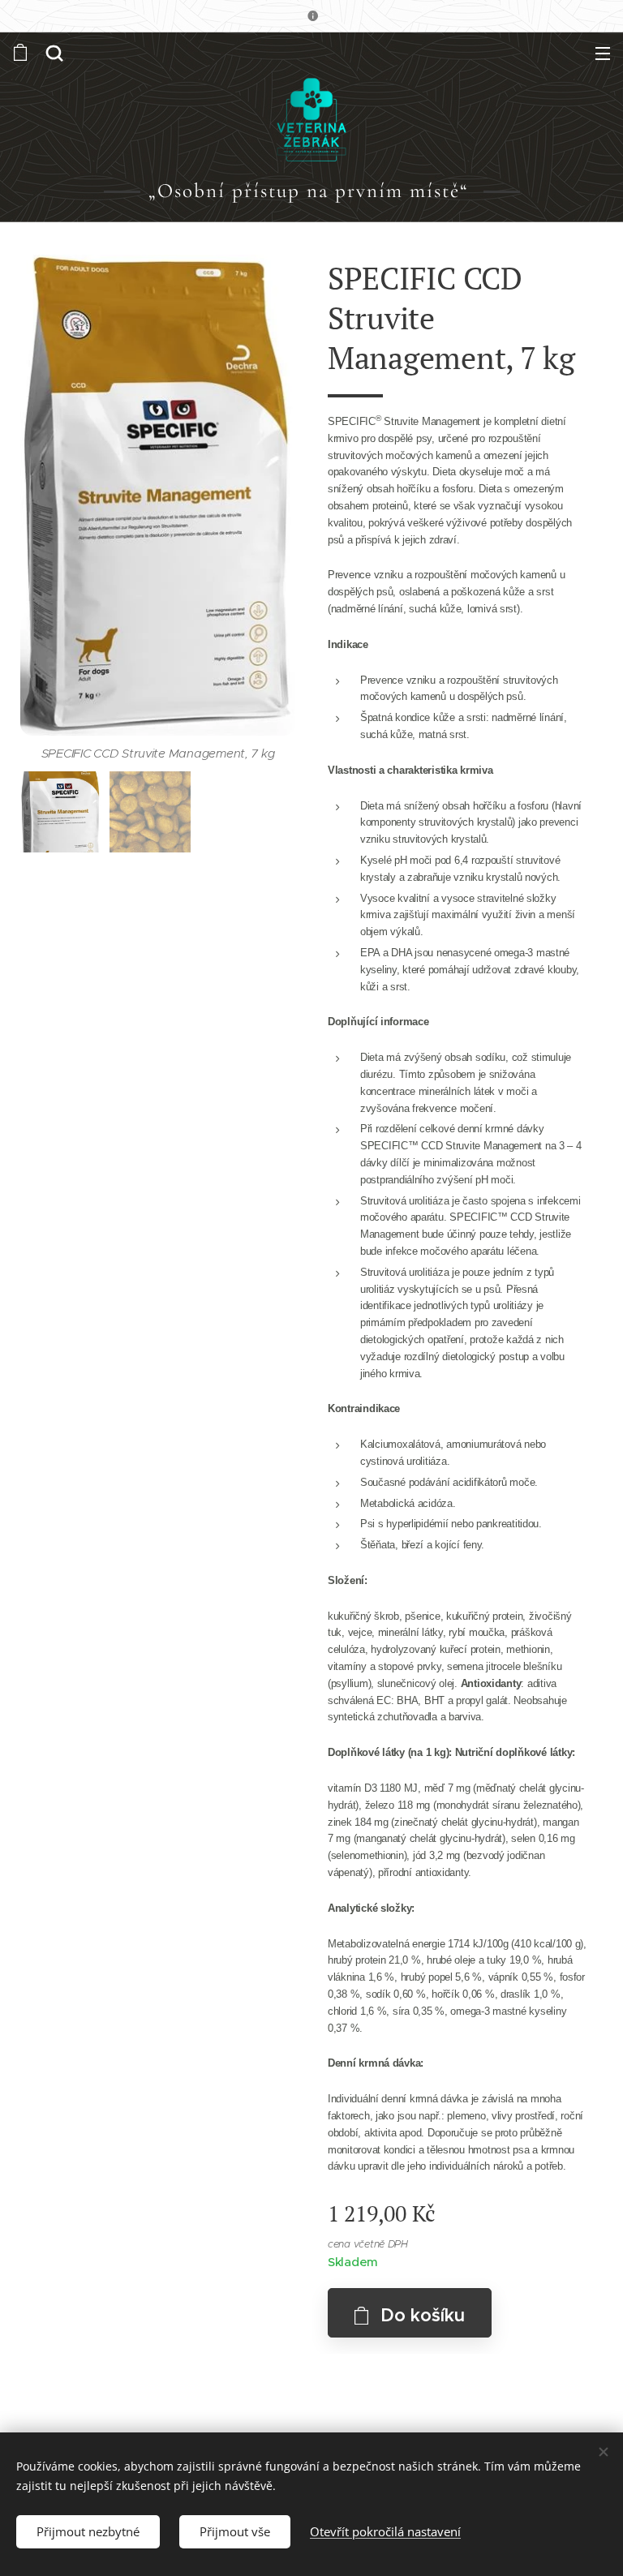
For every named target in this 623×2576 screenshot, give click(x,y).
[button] (54, 53)
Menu (603, 53)
